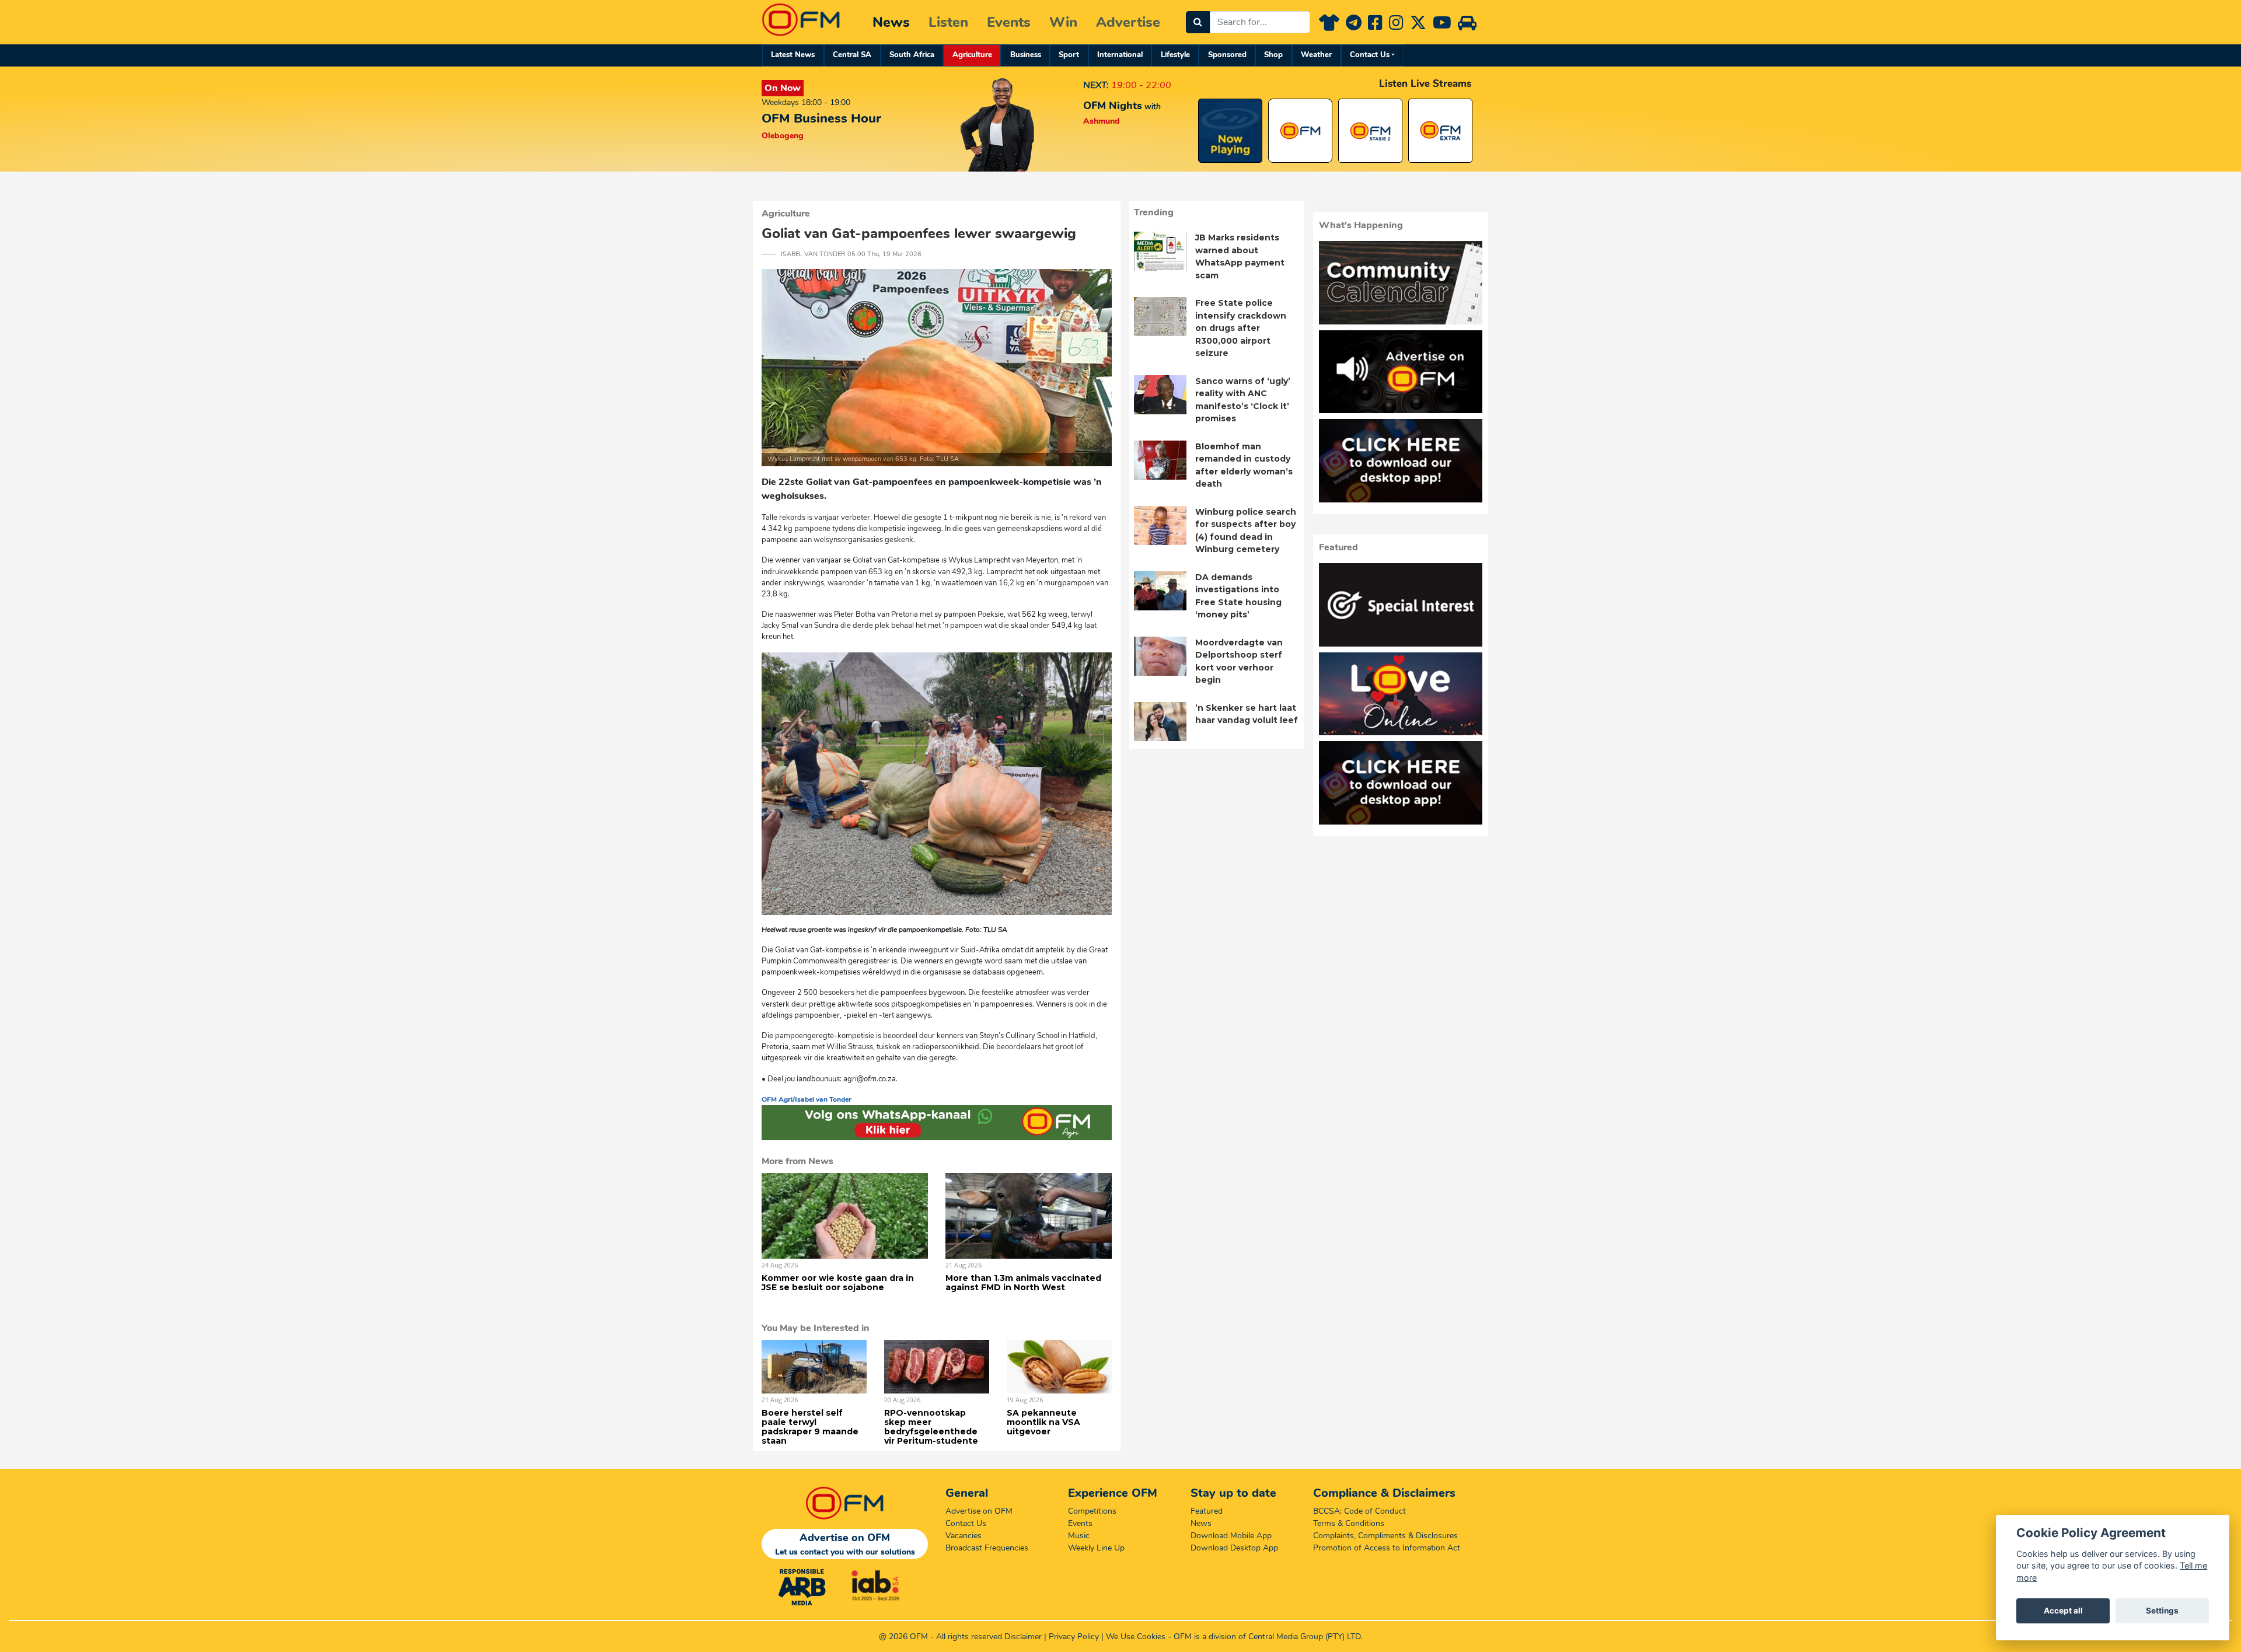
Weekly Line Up (1096, 1548)
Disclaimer (1023, 1637)
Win (1063, 22)
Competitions (1092, 1511)
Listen (948, 22)
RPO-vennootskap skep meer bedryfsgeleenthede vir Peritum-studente (931, 1427)
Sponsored (1227, 55)
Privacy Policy (1074, 1637)
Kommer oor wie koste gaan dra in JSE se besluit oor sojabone (838, 1283)
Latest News (793, 55)
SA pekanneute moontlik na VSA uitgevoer (1043, 1422)
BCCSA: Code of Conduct (1359, 1511)
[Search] (1198, 22)
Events (1009, 22)
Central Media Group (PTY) (1296, 1637)
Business (1026, 55)
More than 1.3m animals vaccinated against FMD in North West (1023, 1283)
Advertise (1128, 22)
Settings (2162, 1611)
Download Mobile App (1231, 1536)
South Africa (912, 55)
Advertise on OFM (979, 1511)
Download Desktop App (1234, 1548)
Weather (1316, 55)
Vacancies (964, 1536)
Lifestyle (1175, 55)
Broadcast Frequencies (987, 1548)
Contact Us (1370, 55)
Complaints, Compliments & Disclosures (1385, 1536)
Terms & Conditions (1349, 1523)
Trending (1154, 212)
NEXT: (1096, 85)
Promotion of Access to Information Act (1387, 1548)
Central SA (852, 55)
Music (1079, 1536)
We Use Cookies (1136, 1637)
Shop (1273, 55)
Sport (1069, 55)
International (1120, 55)
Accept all (2063, 1611)
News (891, 22)
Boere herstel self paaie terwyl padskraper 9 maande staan (810, 1427)
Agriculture (972, 55)
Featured (1207, 1511)
